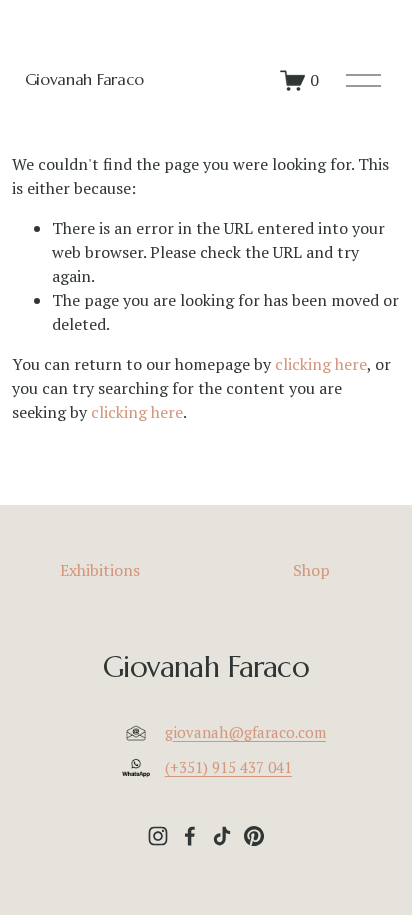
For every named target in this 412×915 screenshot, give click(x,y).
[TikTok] (222, 836)
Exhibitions (100, 570)
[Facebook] (190, 836)
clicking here (321, 364)
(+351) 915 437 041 (228, 767)
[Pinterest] (254, 836)
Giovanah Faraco (84, 79)
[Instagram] (158, 836)
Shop (311, 570)
